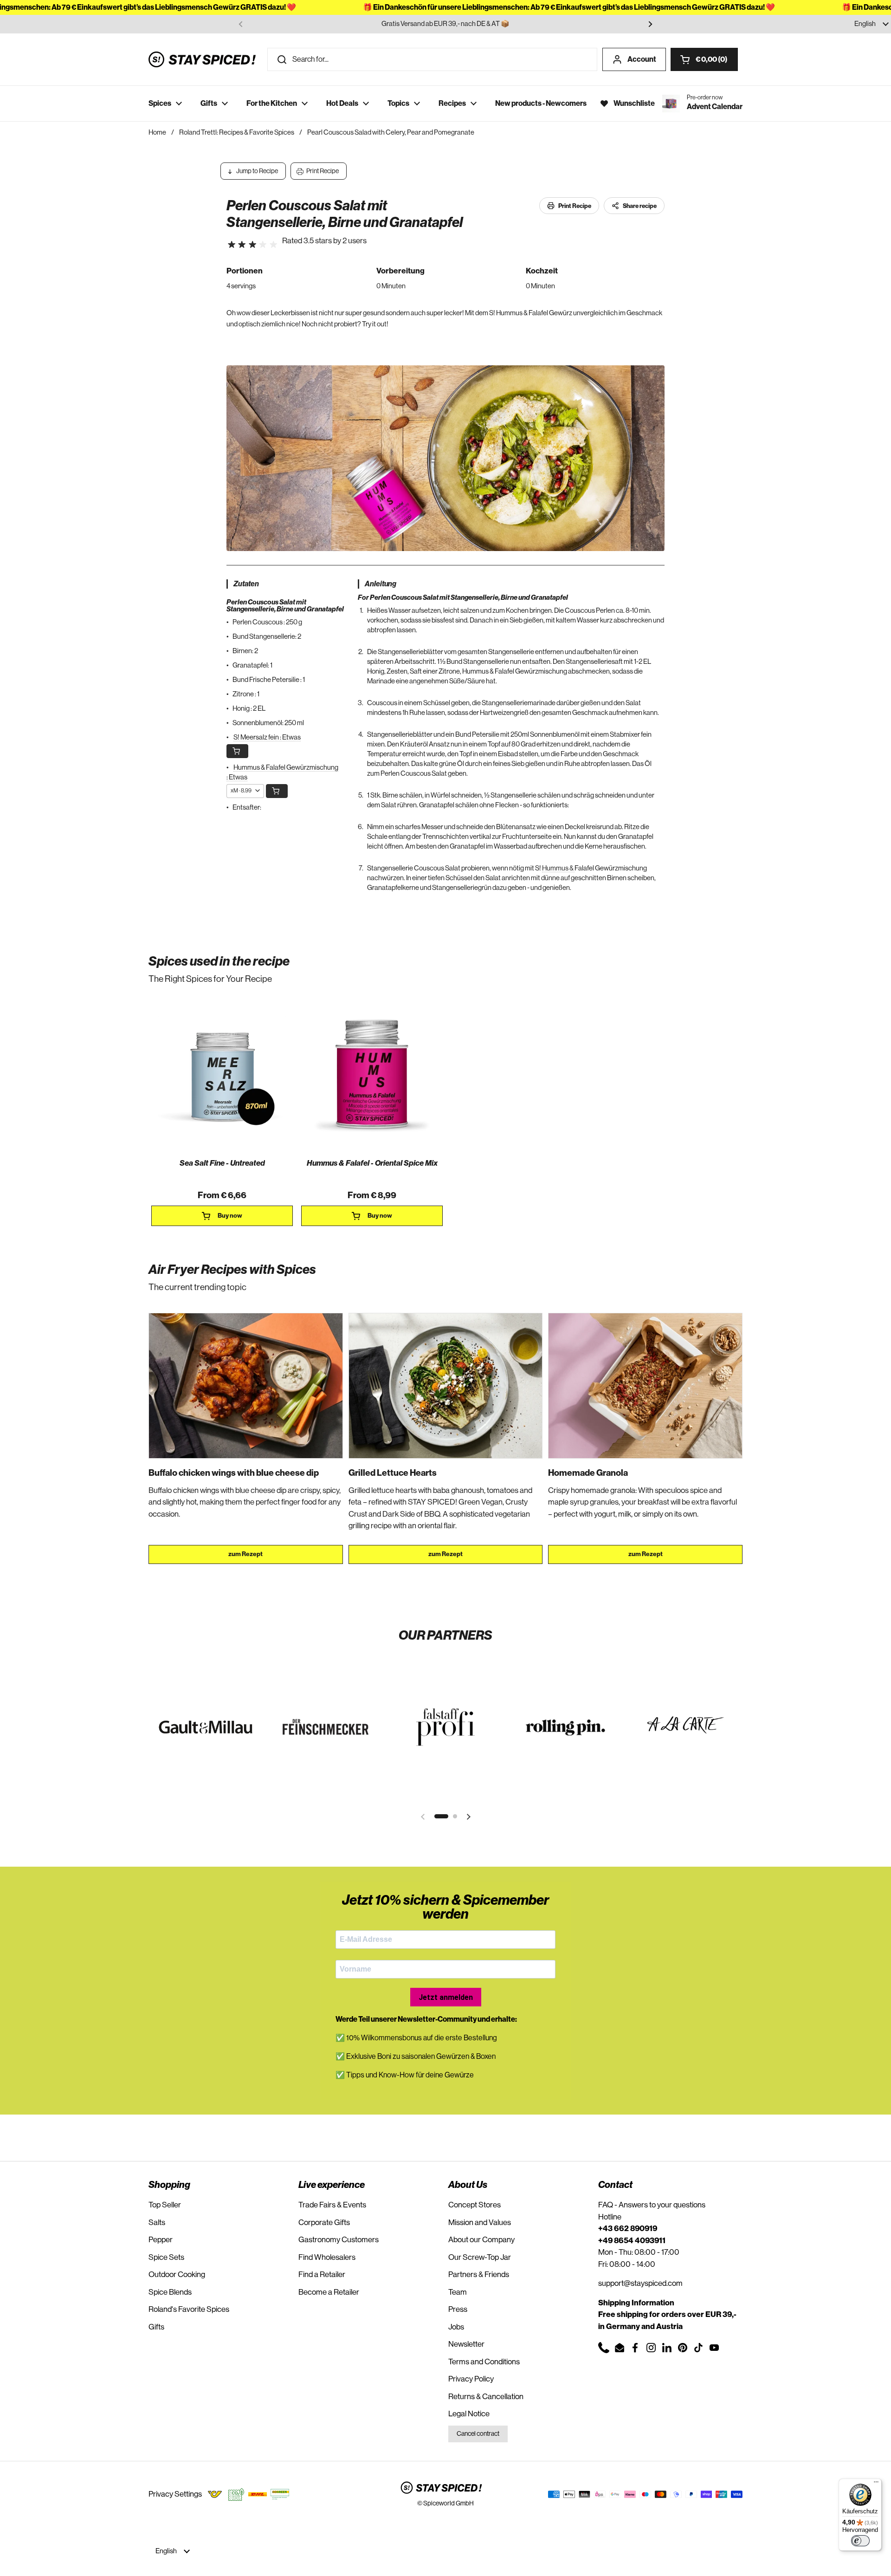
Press (458, 2309)
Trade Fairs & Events (332, 2205)
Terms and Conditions (484, 2362)
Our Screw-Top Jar (480, 2257)
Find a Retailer (322, 2274)
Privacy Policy (471, 2379)
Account (642, 59)
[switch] (860, 2541)
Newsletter (466, 2344)
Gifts (156, 2327)
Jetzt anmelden (446, 1997)
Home (157, 133)
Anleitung (381, 584)
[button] (704, 59)
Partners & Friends (479, 2274)
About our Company (481, 2240)
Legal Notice (469, 2414)
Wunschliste (634, 104)
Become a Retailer (329, 2292)
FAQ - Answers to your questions (652, 2205)
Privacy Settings (175, 2494)
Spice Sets (166, 2257)
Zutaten (246, 584)
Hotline (610, 2217)
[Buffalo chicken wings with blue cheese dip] (246, 1386)
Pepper (161, 2240)
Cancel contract (478, 2434)
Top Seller (165, 2205)
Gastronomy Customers (339, 2240)
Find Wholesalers (327, 2257)
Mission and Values (480, 2222)
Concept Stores (475, 2205)
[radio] (232, 245)
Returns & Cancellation (486, 2397)
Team (458, 2292)
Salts (157, 2222)
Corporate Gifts (324, 2222)
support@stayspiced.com (640, 2283)
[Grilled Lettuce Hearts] (446, 1386)
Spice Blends (170, 2292)
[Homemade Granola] (645, 1386)
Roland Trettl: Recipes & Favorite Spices (237, 133)
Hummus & (558, 868)
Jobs (456, 2327)
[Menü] (876, 2484)
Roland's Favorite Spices (189, 2309)
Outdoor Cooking (177, 2274)
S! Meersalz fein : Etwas (267, 737)
